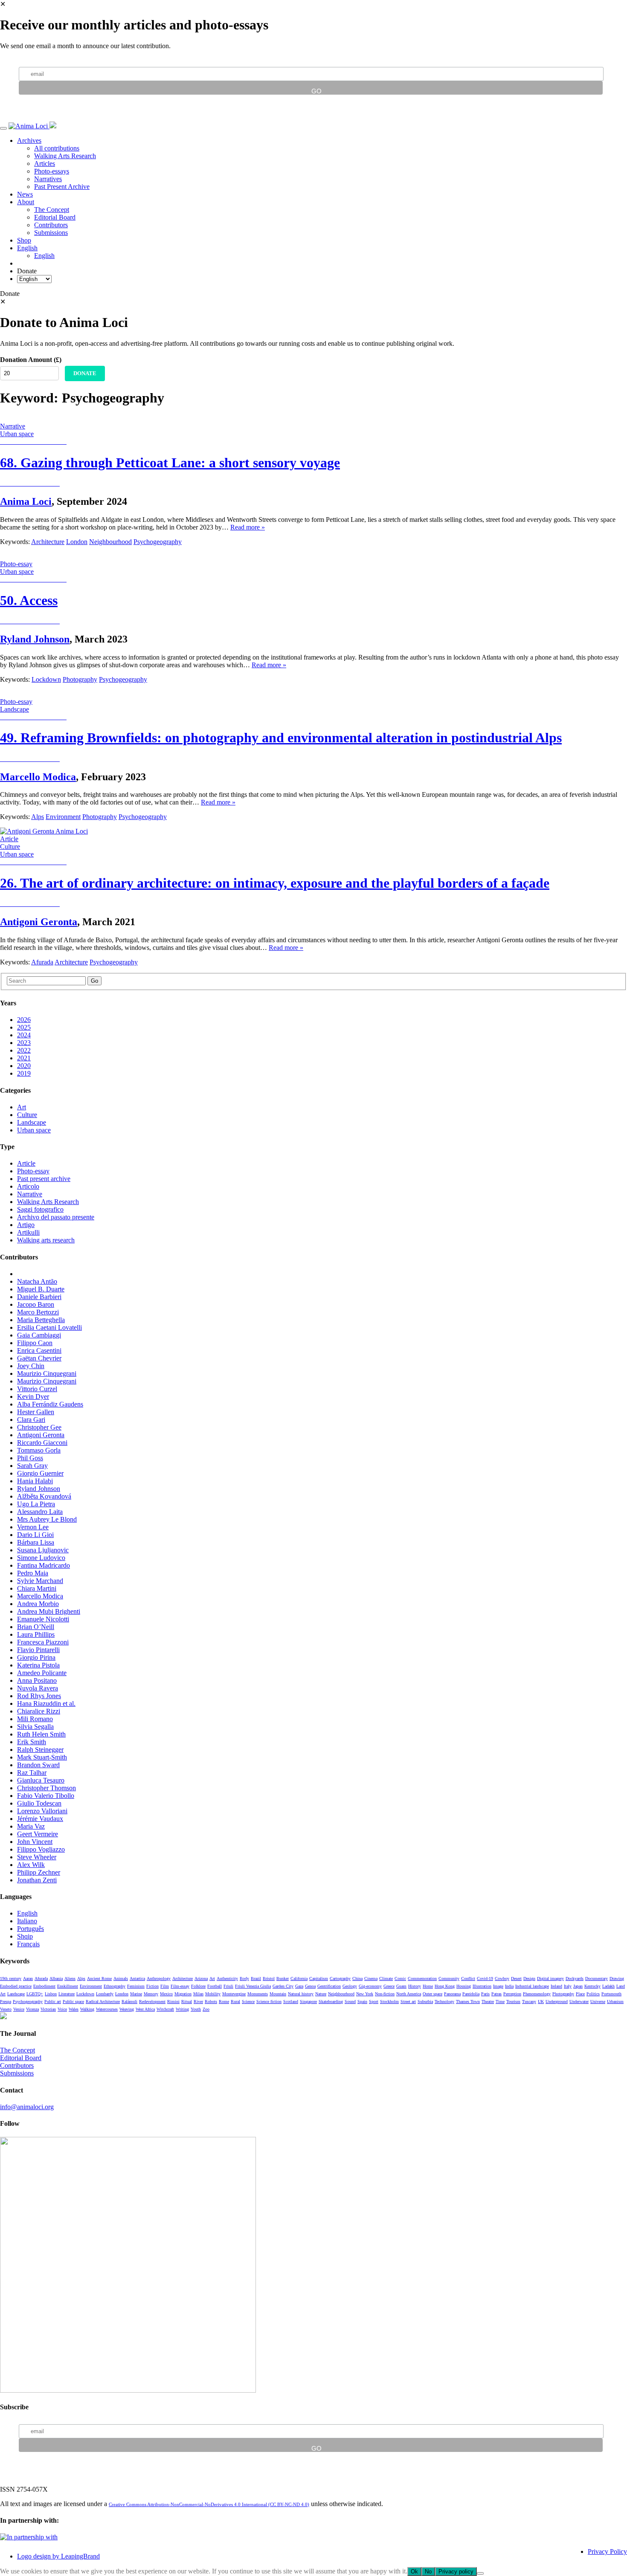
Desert (516, 1978)
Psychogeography (158, 542)
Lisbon (51, 1994)
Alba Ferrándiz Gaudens (50, 1404)
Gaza (299, 1986)
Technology (444, 2001)
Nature (321, 1994)
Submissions (51, 233)
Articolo (28, 1186)
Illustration (482, 1986)
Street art (408, 2001)
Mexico (166, 1994)
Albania (56, 1978)
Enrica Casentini (39, 1350)
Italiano (27, 1921)
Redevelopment (152, 2001)
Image (498, 1986)
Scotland (291, 2001)
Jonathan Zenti (37, 1880)
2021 (24, 1058)
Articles (45, 164)
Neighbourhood (110, 542)
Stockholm (389, 2001)
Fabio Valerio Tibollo (46, 1796)
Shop (24, 240)
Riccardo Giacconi (42, 1443)
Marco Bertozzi (38, 1312)
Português (30, 1929)
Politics (593, 1994)
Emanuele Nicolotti (43, 1619)
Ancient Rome (99, 1978)
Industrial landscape (532, 1986)
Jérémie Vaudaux (40, 1819)
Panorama (452, 1994)
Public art (53, 2001)
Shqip (25, 1936)
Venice (19, 2009)
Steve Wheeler (37, 1857)
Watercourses (107, 2009)
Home (428, 1986)
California (299, 1978)
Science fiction (269, 2001)
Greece (389, 1986)
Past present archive (44, 1179)
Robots (211, 2001)
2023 (24, 1043)
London (77, 542)
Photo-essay (33, 1171)
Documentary (597, 1978)
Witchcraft (165, 2009)
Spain (362, 2001)
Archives (29, 140)
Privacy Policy (607, 2551)
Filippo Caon (35, 1343)
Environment (63, 817)
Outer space (433, 1994)
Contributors (51, 225)
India (509, 1986)
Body (244, 1978)
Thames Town (468, 2001)
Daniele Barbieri (39, 1297)
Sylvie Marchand (40, 1581)
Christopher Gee (39, 1427)
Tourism (513, 2001)
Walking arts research (46, 1240)
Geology (350, 1986)
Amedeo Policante (42, 1673)
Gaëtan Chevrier (39, 1358)
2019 (24, 1073)
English (27, 248)
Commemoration (422, 1978)
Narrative (30, 1194)
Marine (136, 1994)
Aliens (70, 1978)
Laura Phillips (36, 1634)
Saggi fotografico (40, 1209)
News (25, 194)
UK (541, 2001)
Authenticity (227, 1978)
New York (365, 1994)
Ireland (556, 1986)
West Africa (145, 2009)
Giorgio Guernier (40, 1473)
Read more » (248, 527)
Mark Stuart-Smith (42, 1757)
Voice (62, 2009)
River (198, 2001)
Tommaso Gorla (39, 1450)
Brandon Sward (38, 1765)
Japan (578, 1986)
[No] (480, 2573)
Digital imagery (550, 1978)
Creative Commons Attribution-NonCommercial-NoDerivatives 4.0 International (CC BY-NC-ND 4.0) (209, 2504)
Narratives (48, 179)
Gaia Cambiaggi (39, 1335)
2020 (24, 1066)
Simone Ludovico (41, 1558)
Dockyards (575, 1978)
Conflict (468, 1978)
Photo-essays (52, 171)
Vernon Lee (33, 1527)
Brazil (256, 1978)
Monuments (258, 1994)
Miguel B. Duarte (41, 1289)
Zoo (206, 2009)
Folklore (198, 1986)
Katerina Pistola (38, 1665)
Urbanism (615, 2001)
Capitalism (319, 1978)
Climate (386, 1978)
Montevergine (234, 1994)
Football (215, 1986)
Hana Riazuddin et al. (46, 1703)
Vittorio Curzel (37, 1389)
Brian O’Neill (36, 1627)
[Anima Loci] (29, 126)
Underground (557, 2001)
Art (22, 1107)
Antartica (137, 1978)
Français (28, 1944)
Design (529, 1978)
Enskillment (68, 1986)
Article (26, 1163)
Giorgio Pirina (36, 1657)
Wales (74, 2009)
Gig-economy (370, 1986)
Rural (235, 2001)
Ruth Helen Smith (41, 1734)
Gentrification (329, 1986)
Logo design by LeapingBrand (58, 2556)
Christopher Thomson (46, 1788)
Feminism (136, 1986)
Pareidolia (471, 1994)
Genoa (310, 1986)
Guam (401, 1986)
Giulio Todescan (39, 1803)
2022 (24, 1050)
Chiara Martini (37, 1588)
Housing (464, 1986)
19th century (11, 1978)
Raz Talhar (32, 1773)
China (357, 1978)
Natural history (301, 1994)
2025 (24, 1027)
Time (500, 2001)
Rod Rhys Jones (39, 1696)
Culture (27, 1115)
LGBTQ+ (35, 1994)
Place (580, 1994)
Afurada (42, 962)
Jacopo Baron (36, 1304)
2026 (24, 1020)
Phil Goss (30, 1458)
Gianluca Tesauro (41, 1780)
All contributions (57, 148)
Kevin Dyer (33, 1397)
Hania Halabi (35, 1481)
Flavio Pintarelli (38, 1650)
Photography (80, 679)
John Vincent (35, 1842)
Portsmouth (611, 1994)
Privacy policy (456, 2572)
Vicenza (32, 2009)
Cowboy (502, 1978)
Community (449, 1978)
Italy (568, 1986)
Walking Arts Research (65, 156)
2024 (24, 1035)
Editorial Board (55, 217)
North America (409, 1994)
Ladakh (608, 1986)
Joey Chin (31, 1366)
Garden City (283, 1986)
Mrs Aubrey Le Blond (47, 1519)
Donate (85, 373)
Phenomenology (537, 1994)
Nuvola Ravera (38, 1688)
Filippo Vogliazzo (41, 1849)
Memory (151, 1994)
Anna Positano (37, 1680)
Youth (196, 2009)
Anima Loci (26, 501)
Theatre (488, 2001)
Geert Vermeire (38, 1834)
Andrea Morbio (38, 1604)
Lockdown (46, 679)
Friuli (228, 1986)
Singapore (308, 2001)
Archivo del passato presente (56, 1217)
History (415, 1986)
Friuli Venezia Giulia (253, 1986)
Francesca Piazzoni (43, 1642)
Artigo (26, 1225)
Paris (485, 1994)
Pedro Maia (33, 1573)
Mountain (278, 1994)
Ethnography (115, 1986)
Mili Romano (35, 1719)
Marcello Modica (38, 777)
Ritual (187, 2001)
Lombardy (105, 1994)
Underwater (579, 2001)
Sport (374, 2001)
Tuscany (529, 2001)
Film (165, 1986)
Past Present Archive (62, 187)
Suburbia (425, 2001)
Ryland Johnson (35, 639)
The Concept (52, 210)
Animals (121, 1978)
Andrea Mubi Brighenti (49, 1611)
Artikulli (28, 1232)
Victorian (48, 2009)
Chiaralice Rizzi (39, 1711)
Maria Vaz (31, 1826)
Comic (400, 1978)
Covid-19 (485, 1978)
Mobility (213, 1994)
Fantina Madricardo (44, 1565)
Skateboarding (331, 2001)
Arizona (201, 1978)
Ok (414, 2572)
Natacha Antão (37, 1281)
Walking (87, 2009)
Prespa (6, 2001)
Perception (512, 1994)
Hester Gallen (36, 1412)
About (26, 202)
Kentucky (592, 1986)
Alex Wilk (31, 1865)
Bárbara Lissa (36, 1542)
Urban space (34, 1130)
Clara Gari (31, 1420)
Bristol (269, 1978)
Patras (496, 1994)
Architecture (48, 542)
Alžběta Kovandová (44, 1496)
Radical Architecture (103, 2001)
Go (94, 981)
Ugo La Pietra (36, 1504)
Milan (198, 1994)
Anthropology (159, 1978)
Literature (67, 1994)
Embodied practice (16, 1986)
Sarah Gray (32, 1466)
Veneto (6, 2009)
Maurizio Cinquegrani (47, 1373)
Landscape (32, 1122)
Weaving (127, 2009)
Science (248, 2001)
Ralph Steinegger (40, 1750)
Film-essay (180, 1986)
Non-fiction (385, 1994)
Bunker (283, 1978)
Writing (182, 2009)
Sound (350, 2001)
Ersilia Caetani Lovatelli (49, 1327)
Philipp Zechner (39, 1872)
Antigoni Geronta (39, 922)
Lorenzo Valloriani (42, 1811)
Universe (598, 2001)
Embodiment (44, 1986)
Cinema (371, 1978)
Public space (73, 2001)
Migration (183, 1994)
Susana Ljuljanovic (43, 1550)
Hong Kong (445, 1986)
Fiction (152, 1986)
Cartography (340, 1978)
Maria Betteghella (41, 1320)
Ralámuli (129, 2001)
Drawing (617, 1978)
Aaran (28, 1978)
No (428, 2572)
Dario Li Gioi (35, 1535)
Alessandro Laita (40, 1512)
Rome (224, 2001)
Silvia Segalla (35, 1726)
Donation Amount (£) (31, 360)
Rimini (173, 2001)
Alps (38, 817)
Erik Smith (32, 1742)
